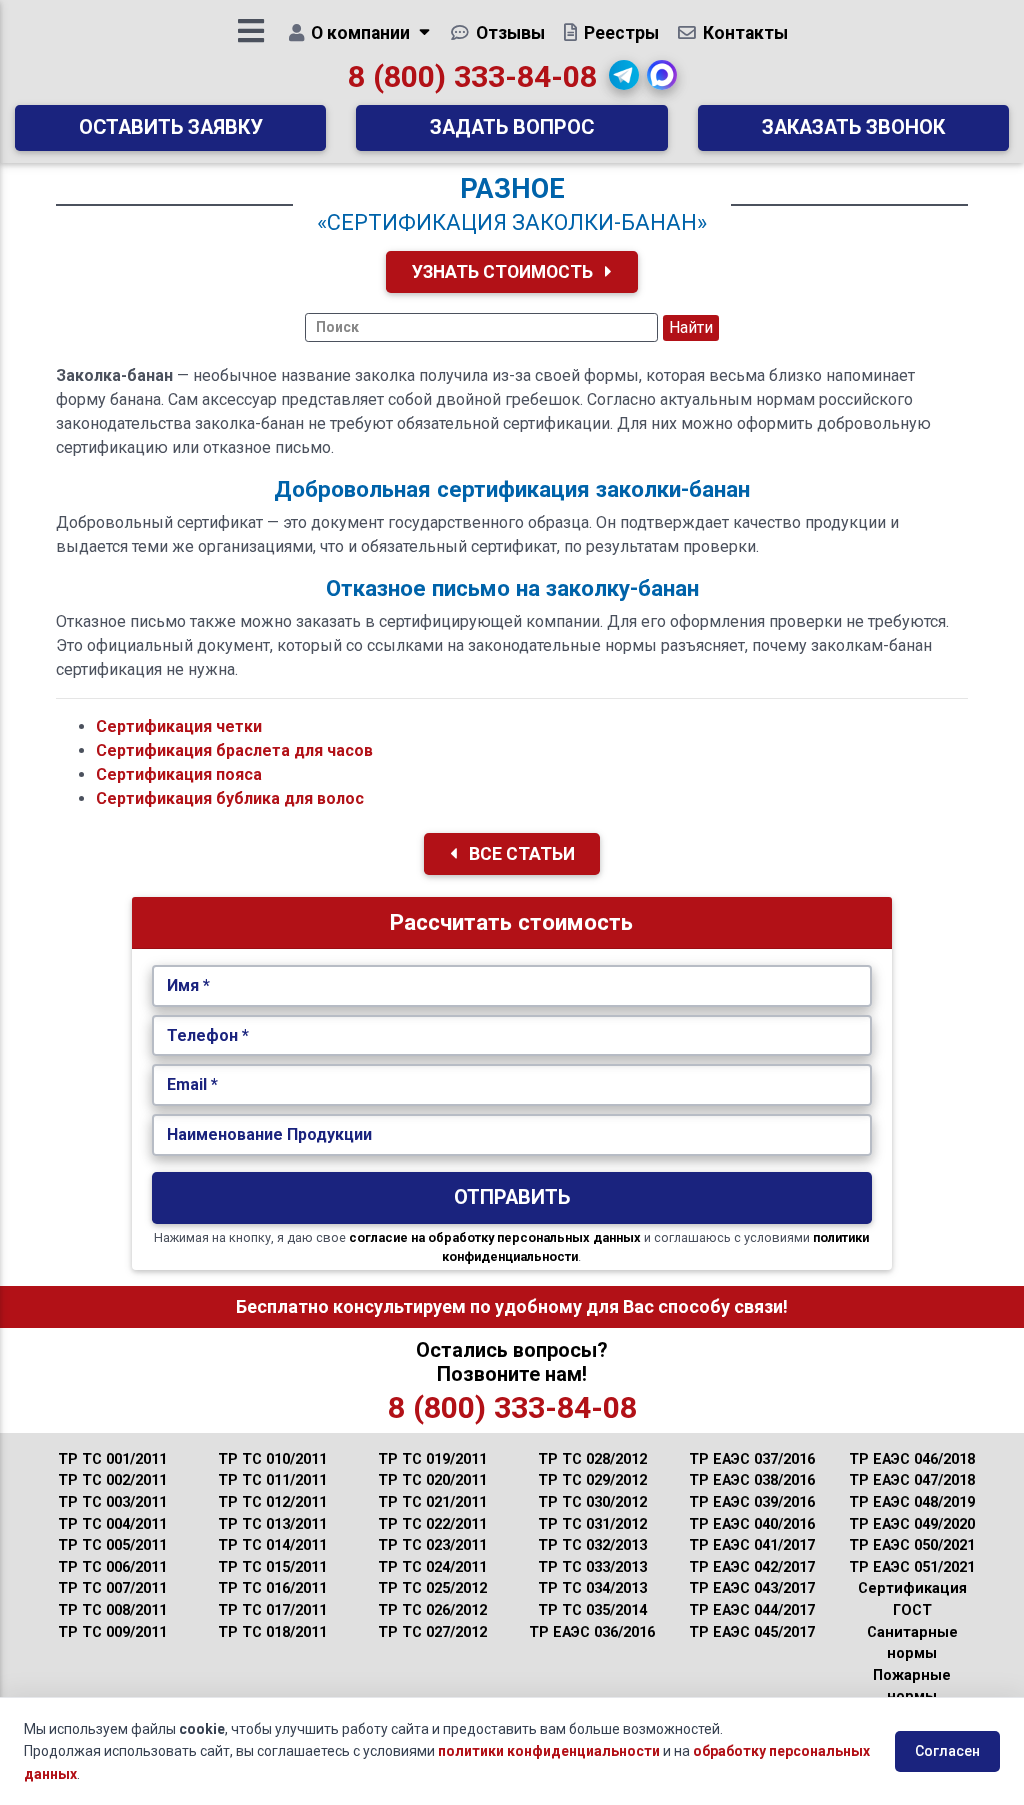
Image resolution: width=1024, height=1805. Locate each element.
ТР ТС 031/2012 (592, 1524)
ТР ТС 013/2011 (272, 1524)
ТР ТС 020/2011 (432, 1480)
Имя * (188, 985)
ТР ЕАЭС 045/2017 (752, 1632)
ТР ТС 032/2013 (592, 1545)
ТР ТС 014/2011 (272, 1545)
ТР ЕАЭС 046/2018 (912, 1459)
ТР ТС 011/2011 (272, 1480)
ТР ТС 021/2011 (432, 1502)
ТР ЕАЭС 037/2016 (752, 1459)
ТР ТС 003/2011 (112, 1502)
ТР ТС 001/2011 (112, 1459)
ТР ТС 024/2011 (432, 1567)
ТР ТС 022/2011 (432, 1524)
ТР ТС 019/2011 (432, 1459)
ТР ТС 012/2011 (272, 1502)
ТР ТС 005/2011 (112, 1545)
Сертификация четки (179, 726)
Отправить (512, 1197)
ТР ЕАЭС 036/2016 (592, 1632)
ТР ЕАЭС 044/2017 (752, 1610)
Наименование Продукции (269, 1134)
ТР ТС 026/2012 (432, 1610)
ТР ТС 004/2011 (112, 1524)
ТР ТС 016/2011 (272, 1588)
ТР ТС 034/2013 (592, 1588)
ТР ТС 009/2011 (112, 1632)
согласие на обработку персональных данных (495, 1237)
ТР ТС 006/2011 (112, 1567)
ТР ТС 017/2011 (272, 1610)
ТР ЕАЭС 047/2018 (912, 1480)
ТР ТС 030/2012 (592, 1502)
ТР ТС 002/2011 (112, 1480)
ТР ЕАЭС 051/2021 (912, 1567)
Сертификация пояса (179, 774)
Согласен (947, 1751)
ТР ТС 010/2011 (272, 1459)
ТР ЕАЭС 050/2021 (912, 1545)
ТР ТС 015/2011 (272, 1567)
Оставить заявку (171, 127)
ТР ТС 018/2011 (272, 1632)
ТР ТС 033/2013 (592, 1567)
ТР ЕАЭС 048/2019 (912, 1502)
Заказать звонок (853, 127)
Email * (192, 1084)
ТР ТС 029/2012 (592, 1480)
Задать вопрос (512, 127)
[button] (624, 75)
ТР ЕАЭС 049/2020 (912, 1524)
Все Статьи (520, 854)
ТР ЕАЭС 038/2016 (752, 1480)
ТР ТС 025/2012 (432, 1588)
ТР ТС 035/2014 (592, 1610)
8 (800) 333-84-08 (472, 76)
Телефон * (208, 1035)
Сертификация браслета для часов (234, 750)
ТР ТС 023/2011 (432, 1545)
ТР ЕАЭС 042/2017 (752, 1567)
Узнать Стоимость (504, 272)
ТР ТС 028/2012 (592, 1459)
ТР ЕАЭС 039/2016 (752, 1502)
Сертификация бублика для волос (230, 798)
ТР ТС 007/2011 (112, 1588)
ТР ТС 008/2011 (112, 1610)
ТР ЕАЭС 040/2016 (752, 1524)
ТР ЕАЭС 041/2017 (752, 1545)
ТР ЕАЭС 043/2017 (752, 1588)
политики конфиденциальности (549, 1751)
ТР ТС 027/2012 (432, 1632)
